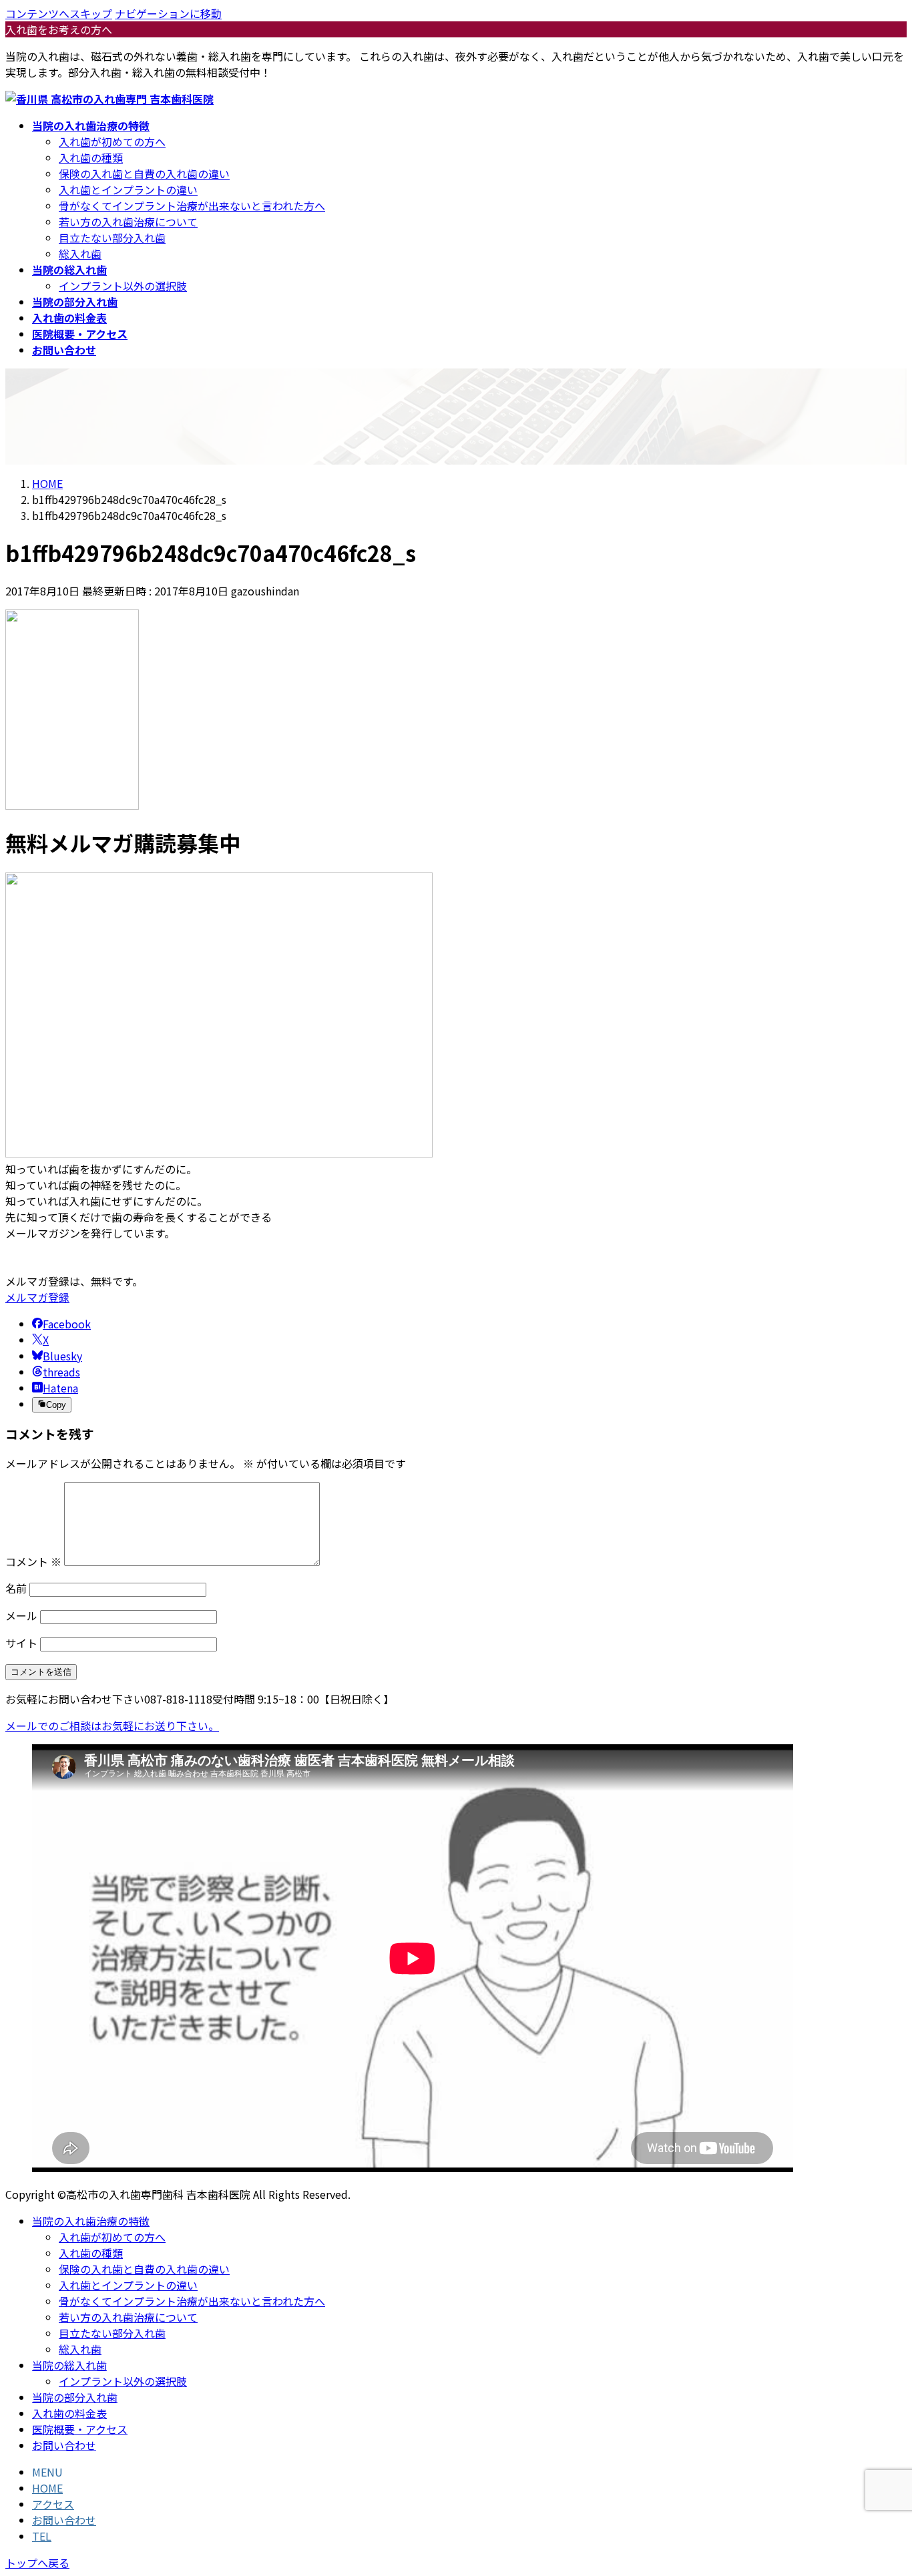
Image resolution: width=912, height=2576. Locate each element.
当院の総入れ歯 (69, 2365)
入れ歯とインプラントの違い (128, 190)
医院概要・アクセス (80, 2429)
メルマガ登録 (37, 1297)
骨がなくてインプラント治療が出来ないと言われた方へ (192, 206)
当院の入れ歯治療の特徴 (91, 2221)
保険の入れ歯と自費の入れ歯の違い (144, 174)
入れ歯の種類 (91, 158)
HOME (47, 2488)
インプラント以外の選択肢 (123, 286)
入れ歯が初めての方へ (112, 142)
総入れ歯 (80, 254)
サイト (21, 1643)
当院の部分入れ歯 (75, 2397)
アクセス (53, 2504)
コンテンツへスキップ (59, 13)
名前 (16, 1588)
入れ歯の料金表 (69, 2413)
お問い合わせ (64, 2445)
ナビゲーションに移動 (168, 13)
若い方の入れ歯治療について (128, 222)
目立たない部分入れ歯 (112, 238)
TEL (42, 2536)
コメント (33, 1561)
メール (21, 1615)
